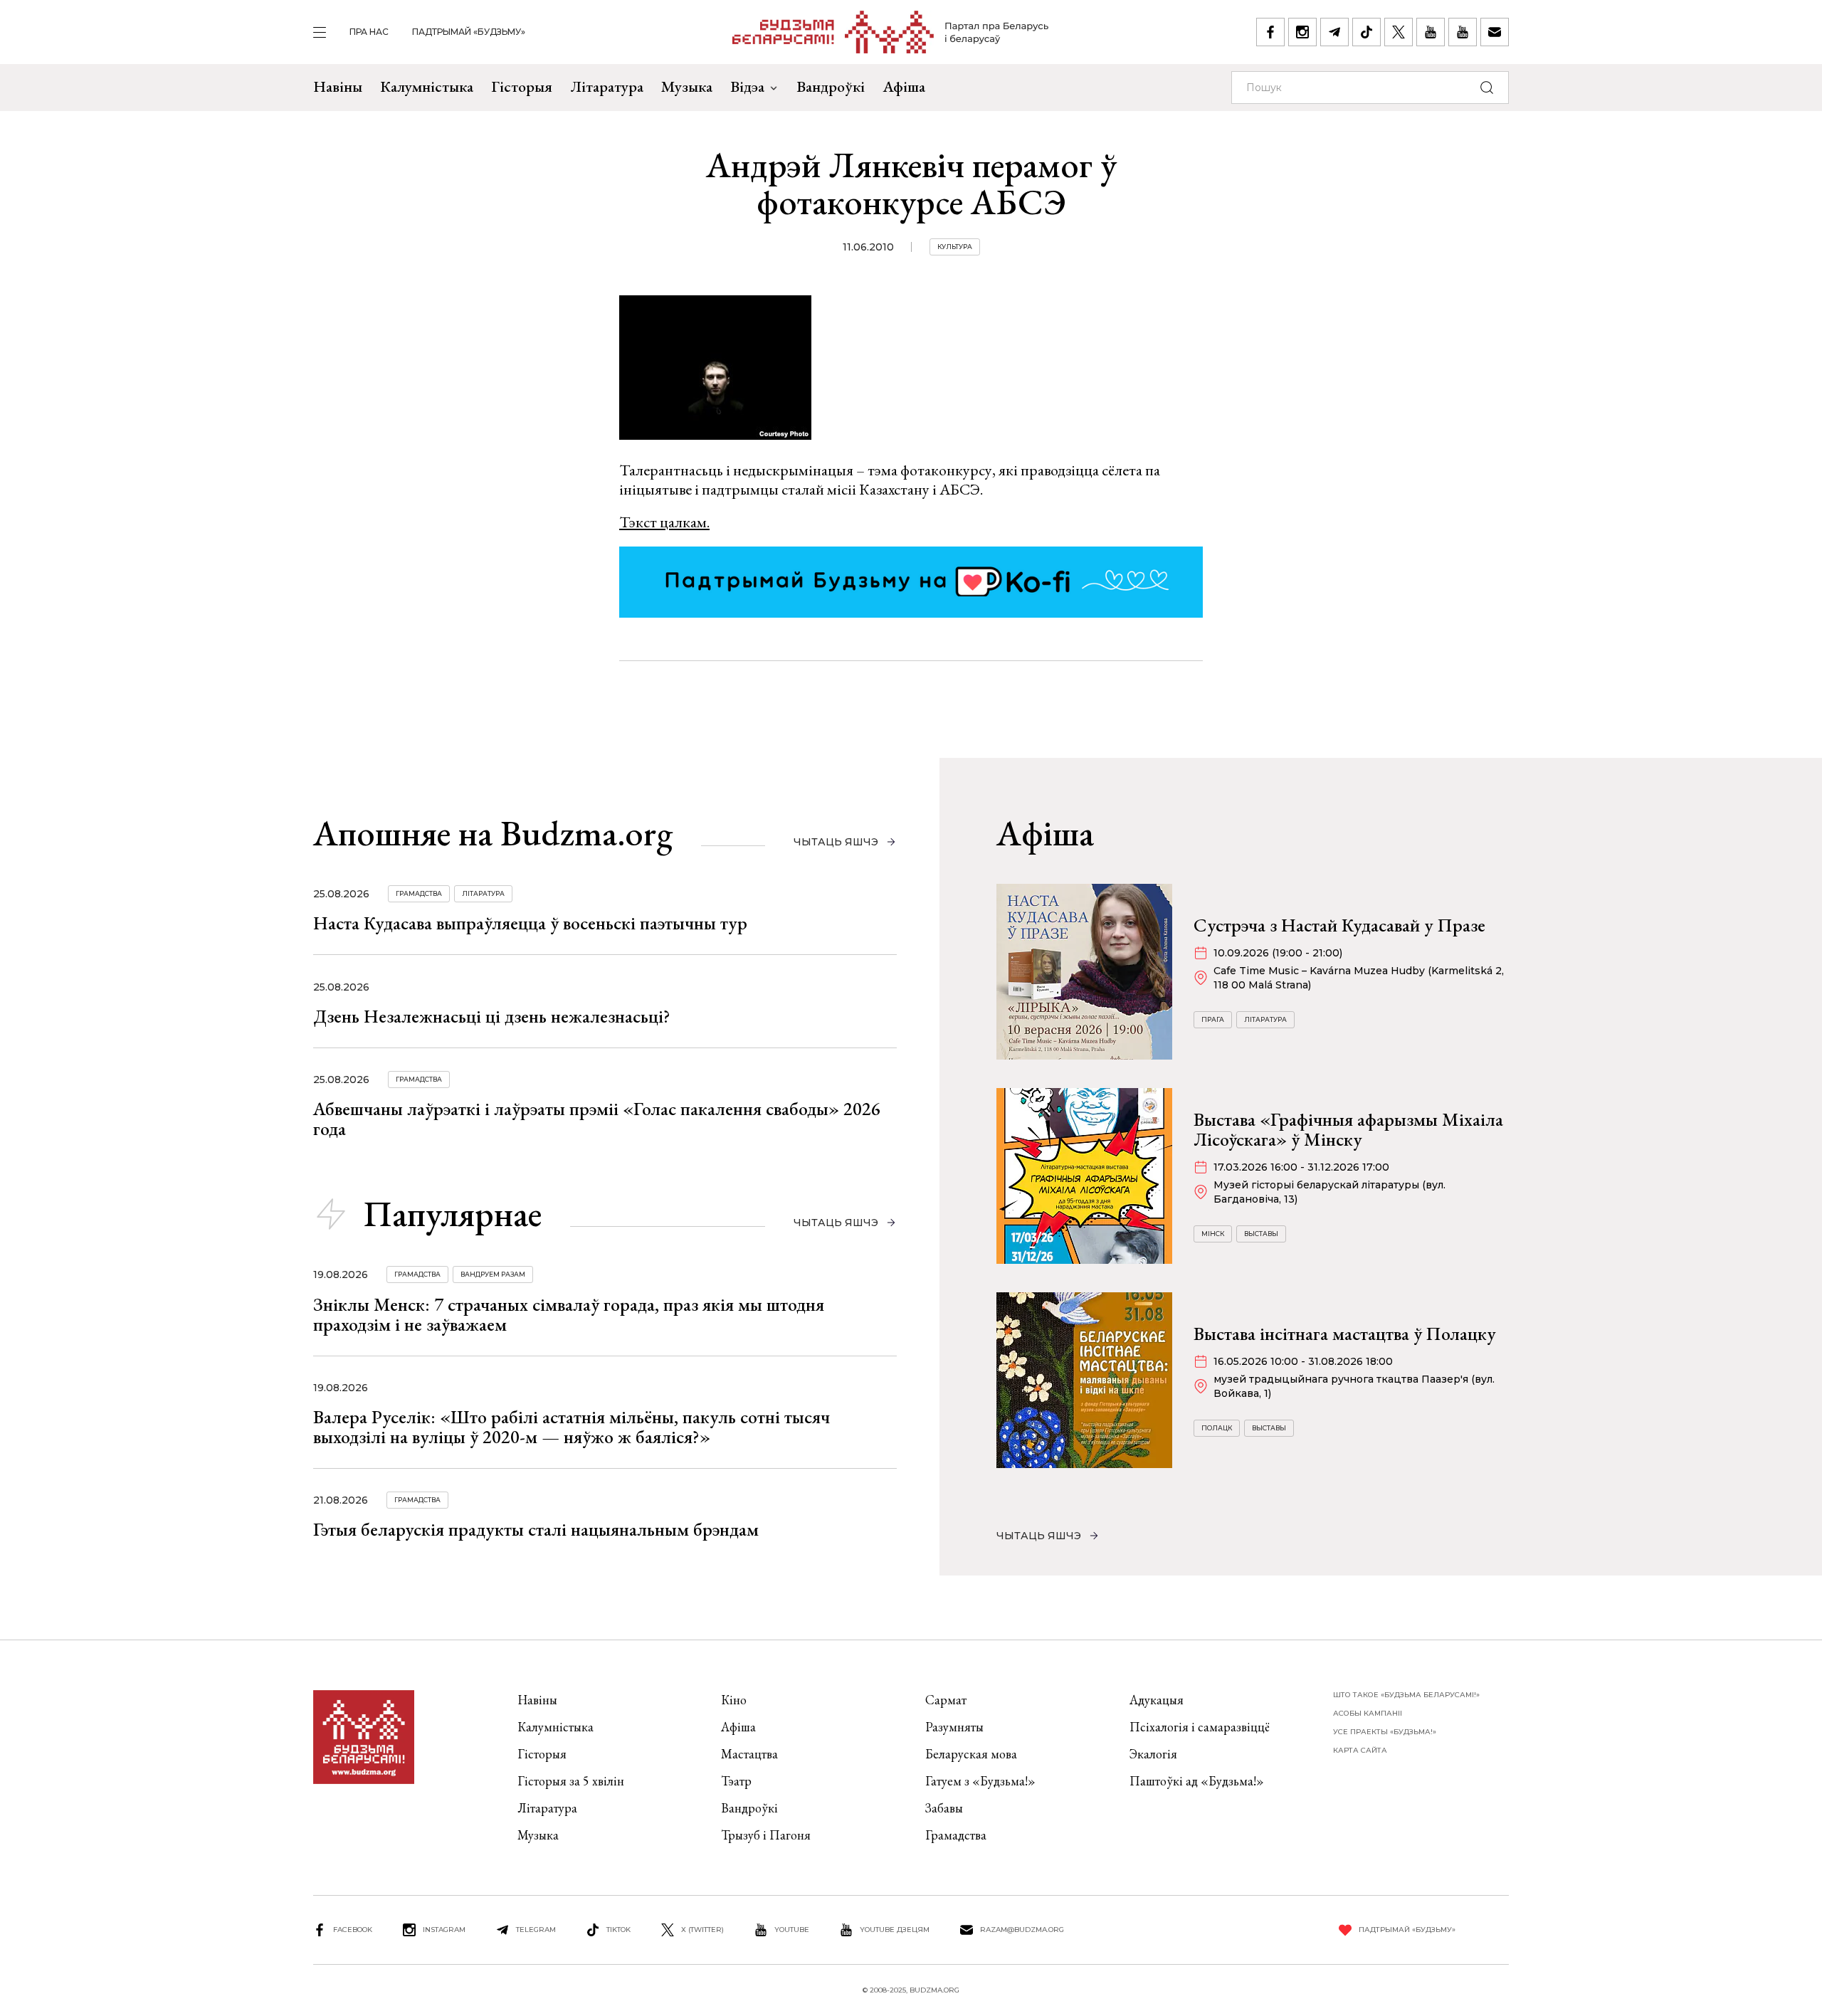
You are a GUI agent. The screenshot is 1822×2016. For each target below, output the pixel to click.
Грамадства (419, 893)
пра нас (369, 32)
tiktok (618, 1930)
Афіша (904, 86)
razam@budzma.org (1022, 1930)
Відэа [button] (747, 86)
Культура (955, 247)
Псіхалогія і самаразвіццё (1200, 1727)
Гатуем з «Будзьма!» (980, 1781)
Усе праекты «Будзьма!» (1385, 1732)
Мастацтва (749, 1754)
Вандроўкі (831, 86)
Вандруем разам (493, 1274)
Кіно (734, 1700)
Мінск (1213, 1234)
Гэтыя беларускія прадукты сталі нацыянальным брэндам (536, 1529)
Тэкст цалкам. (664, 522)
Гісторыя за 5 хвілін (571, 1781)
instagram (444, 1930)
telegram (536, 1930)
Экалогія (1153, 1754)
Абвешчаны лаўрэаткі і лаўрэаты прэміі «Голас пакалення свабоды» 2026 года (597, 1119)
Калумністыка (427, 86)
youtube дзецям (895, 1930)
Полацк (1217, 1428)
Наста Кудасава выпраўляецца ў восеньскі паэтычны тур (530, 923)
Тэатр (736, 1781)
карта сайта (1360, 1750)
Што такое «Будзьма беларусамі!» (1406, 1695)
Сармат (946, 1700)
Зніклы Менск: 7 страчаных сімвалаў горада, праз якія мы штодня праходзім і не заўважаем (569, 1314)
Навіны (338, 86)
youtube (792, 1930)
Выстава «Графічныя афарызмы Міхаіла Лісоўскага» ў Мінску (1348, 1129)
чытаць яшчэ (836, 842)
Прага (1213, 1019)
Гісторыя (522, 86)
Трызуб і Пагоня (766, 1835)
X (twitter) (702, 1930)
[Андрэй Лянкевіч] (715, 370)
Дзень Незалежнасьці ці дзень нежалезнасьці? (492, 1016)
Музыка (687, 86)
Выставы (1261, 1234)
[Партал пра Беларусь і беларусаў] (891, 32)
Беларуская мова (971, 1754)
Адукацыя (1157, 1700)
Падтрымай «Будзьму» (469, 32)
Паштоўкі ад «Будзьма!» (1197, 1781)
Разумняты (954, 1727)
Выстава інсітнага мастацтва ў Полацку (1345, 1334)
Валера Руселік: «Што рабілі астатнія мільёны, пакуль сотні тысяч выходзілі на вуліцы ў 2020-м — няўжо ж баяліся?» (572, 1427)
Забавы (944, 1808)
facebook (353, 1930)
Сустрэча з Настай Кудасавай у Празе (1339, 925)
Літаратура (607, 86)
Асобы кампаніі (1368, 1713)
